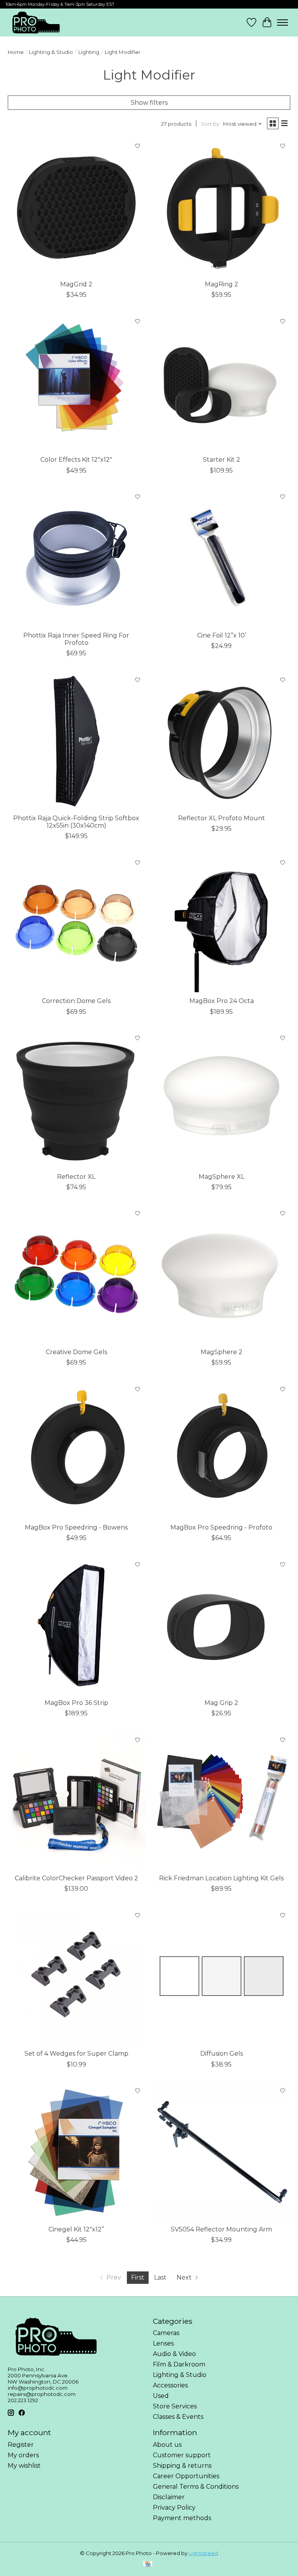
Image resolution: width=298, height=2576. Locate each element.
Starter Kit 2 (222, 460)
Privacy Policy (174, 2508)
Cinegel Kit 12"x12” (76, 2229)
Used (161, 2396)
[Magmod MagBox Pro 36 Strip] (76, 1626)
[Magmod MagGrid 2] (76, 207)
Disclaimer (169, 2497)
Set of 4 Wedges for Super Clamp (76, 2054)
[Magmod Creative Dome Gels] (76, 1275)
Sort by (210, 124)
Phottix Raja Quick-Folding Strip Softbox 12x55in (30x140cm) (76, 822)
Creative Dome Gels (76, 1352)
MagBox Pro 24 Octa (222, 1001)
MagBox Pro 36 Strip (76, 1703)
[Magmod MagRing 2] (222, 207)
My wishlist (24, 2466)
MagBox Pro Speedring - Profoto (221, 1527)
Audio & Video (174, 2354)
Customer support (182, 2455)
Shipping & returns (182, 2466)
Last (160, 2277)
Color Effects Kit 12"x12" (76, 460)
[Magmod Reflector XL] (76, 1100)
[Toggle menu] (282, 23)
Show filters (149, 103)
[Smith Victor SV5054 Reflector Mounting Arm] (222, 2152)
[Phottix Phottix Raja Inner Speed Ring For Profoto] (76, 558)
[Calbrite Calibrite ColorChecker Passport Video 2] (76, 1801)
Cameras (166, 2333)
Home (16, 52)
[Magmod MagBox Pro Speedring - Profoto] (222, 1450)
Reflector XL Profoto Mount (222, 818)
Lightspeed (203, 2553)
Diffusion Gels (222, 2054)
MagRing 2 (222, 284)
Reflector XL (76, 1177)
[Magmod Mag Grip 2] (222, 1626)
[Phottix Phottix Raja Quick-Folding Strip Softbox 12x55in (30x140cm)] (76, 741)
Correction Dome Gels (76, 1001)
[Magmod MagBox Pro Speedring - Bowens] (76, 1450)
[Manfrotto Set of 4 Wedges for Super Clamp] (76, 1977)
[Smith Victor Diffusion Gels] (222, 1977)
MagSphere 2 (222, 1352)
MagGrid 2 (76, 284)
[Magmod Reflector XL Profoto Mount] (222, 741)
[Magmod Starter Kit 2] (222, 383)
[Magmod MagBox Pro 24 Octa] (222, 924)
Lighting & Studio (51, 52)
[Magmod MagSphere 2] (222, 1275)
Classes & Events (178, 2417)
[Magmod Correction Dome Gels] (76, 924)
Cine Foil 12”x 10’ (222, 635)
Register (21, 2445)
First (138, 2277)
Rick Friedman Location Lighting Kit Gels (221, 1878)
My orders (23, 2455)
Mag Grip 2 (221, 1703)
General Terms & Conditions (196, 2487)
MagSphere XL (222, 1177)
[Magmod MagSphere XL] (222, 1100)
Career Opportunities (186, 2476)
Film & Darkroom (179, 2364)
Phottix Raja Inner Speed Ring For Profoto (76, 639)
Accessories (170, 2385)
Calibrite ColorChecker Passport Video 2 (76, 1878)
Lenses (163, 2343)
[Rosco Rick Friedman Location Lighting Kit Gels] (222, 1801)
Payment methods (182, 2518)
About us (167, 2445)
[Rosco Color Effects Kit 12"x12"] (76, 383)
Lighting (89, 52)
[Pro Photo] (36, 23)
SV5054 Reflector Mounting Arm (221, 2229)
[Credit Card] (148, 2565)
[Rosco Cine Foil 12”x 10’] (222, 558)
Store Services (175, 2406)
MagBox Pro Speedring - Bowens (76, 1527)
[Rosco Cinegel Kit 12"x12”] (76, 2152)
